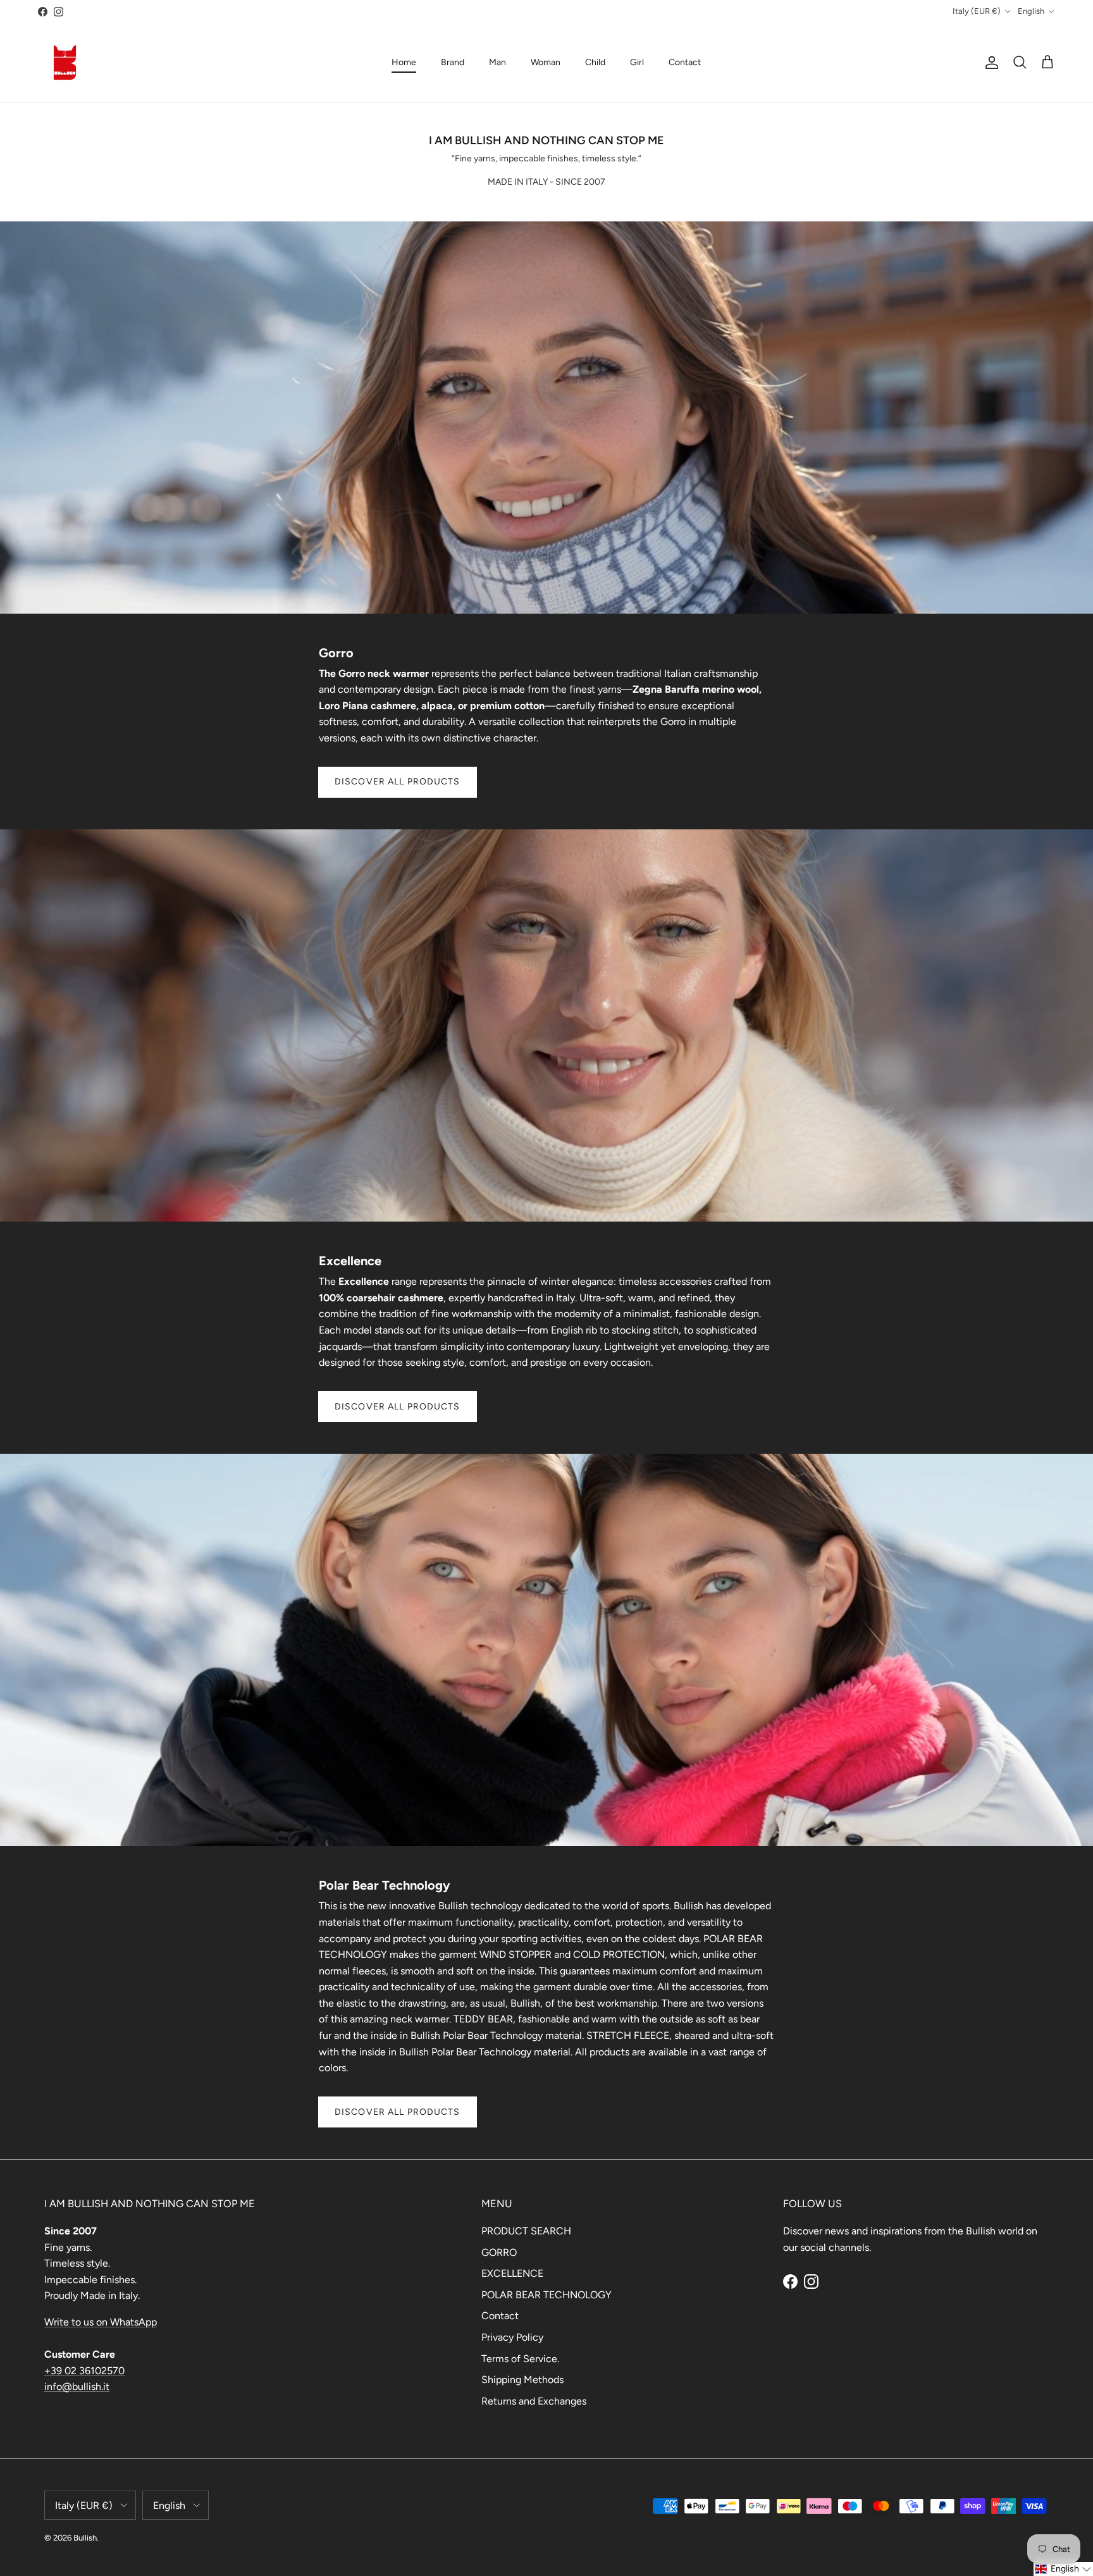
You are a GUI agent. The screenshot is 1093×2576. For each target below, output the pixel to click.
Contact (685, 62)
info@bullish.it (77, 2387)
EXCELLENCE (512, 2273)
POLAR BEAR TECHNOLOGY (546, 2295)
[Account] (989, 63)
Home (404, 62)
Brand (453, 62)
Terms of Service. (520, 2359)
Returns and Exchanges (534, 2401)
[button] (1063, 2569)
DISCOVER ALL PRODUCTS (398, 782)
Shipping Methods (522, 2380)
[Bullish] (65, 62)
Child (595, 62)
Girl (637, 62)
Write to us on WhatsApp (101, 2322)
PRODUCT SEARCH (526, 2231)
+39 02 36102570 (84, 2371)
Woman (546, 62)
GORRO (499, 2252)
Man (497, 62)
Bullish (85, 2538)
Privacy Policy (512, 2337)
